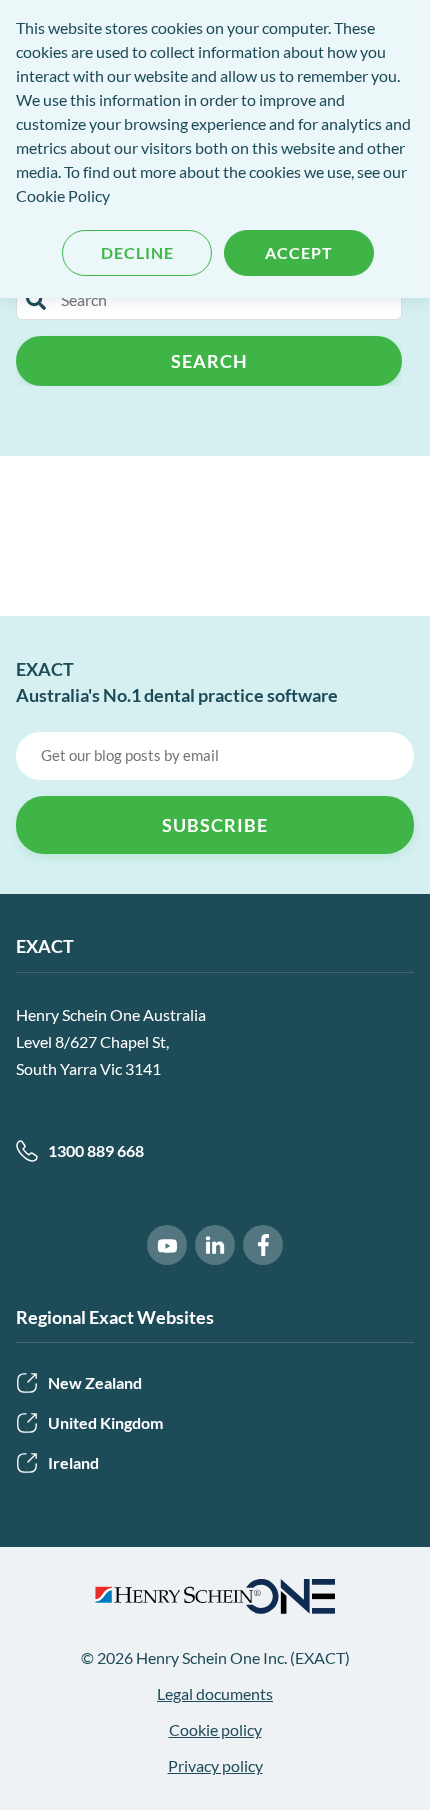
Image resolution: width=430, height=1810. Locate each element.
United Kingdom (105, 1422)
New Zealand (95, 1382)
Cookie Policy (63, 195)
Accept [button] (299, 252)
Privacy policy (215, 1765)
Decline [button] (137, 252)
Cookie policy (215, 1729)
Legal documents (215, 1693)
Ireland (73, 1462)
